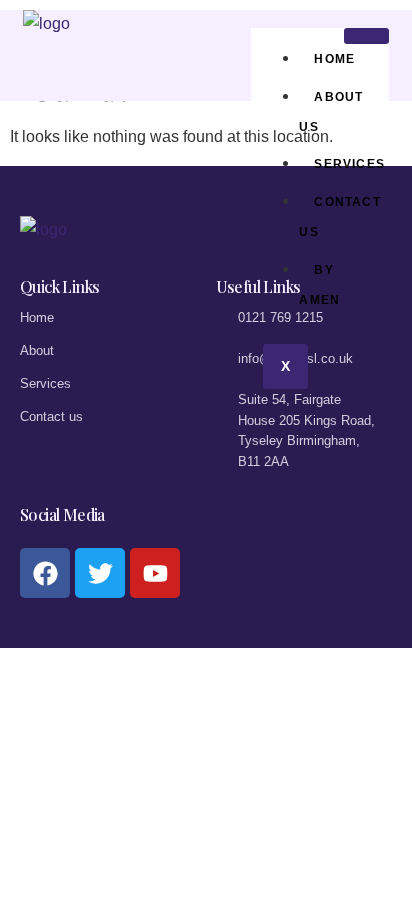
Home (334, 59)
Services (349, 164)
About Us (331, 112)
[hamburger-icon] (366, 36)
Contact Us (339, 217)
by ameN (319, 285)
